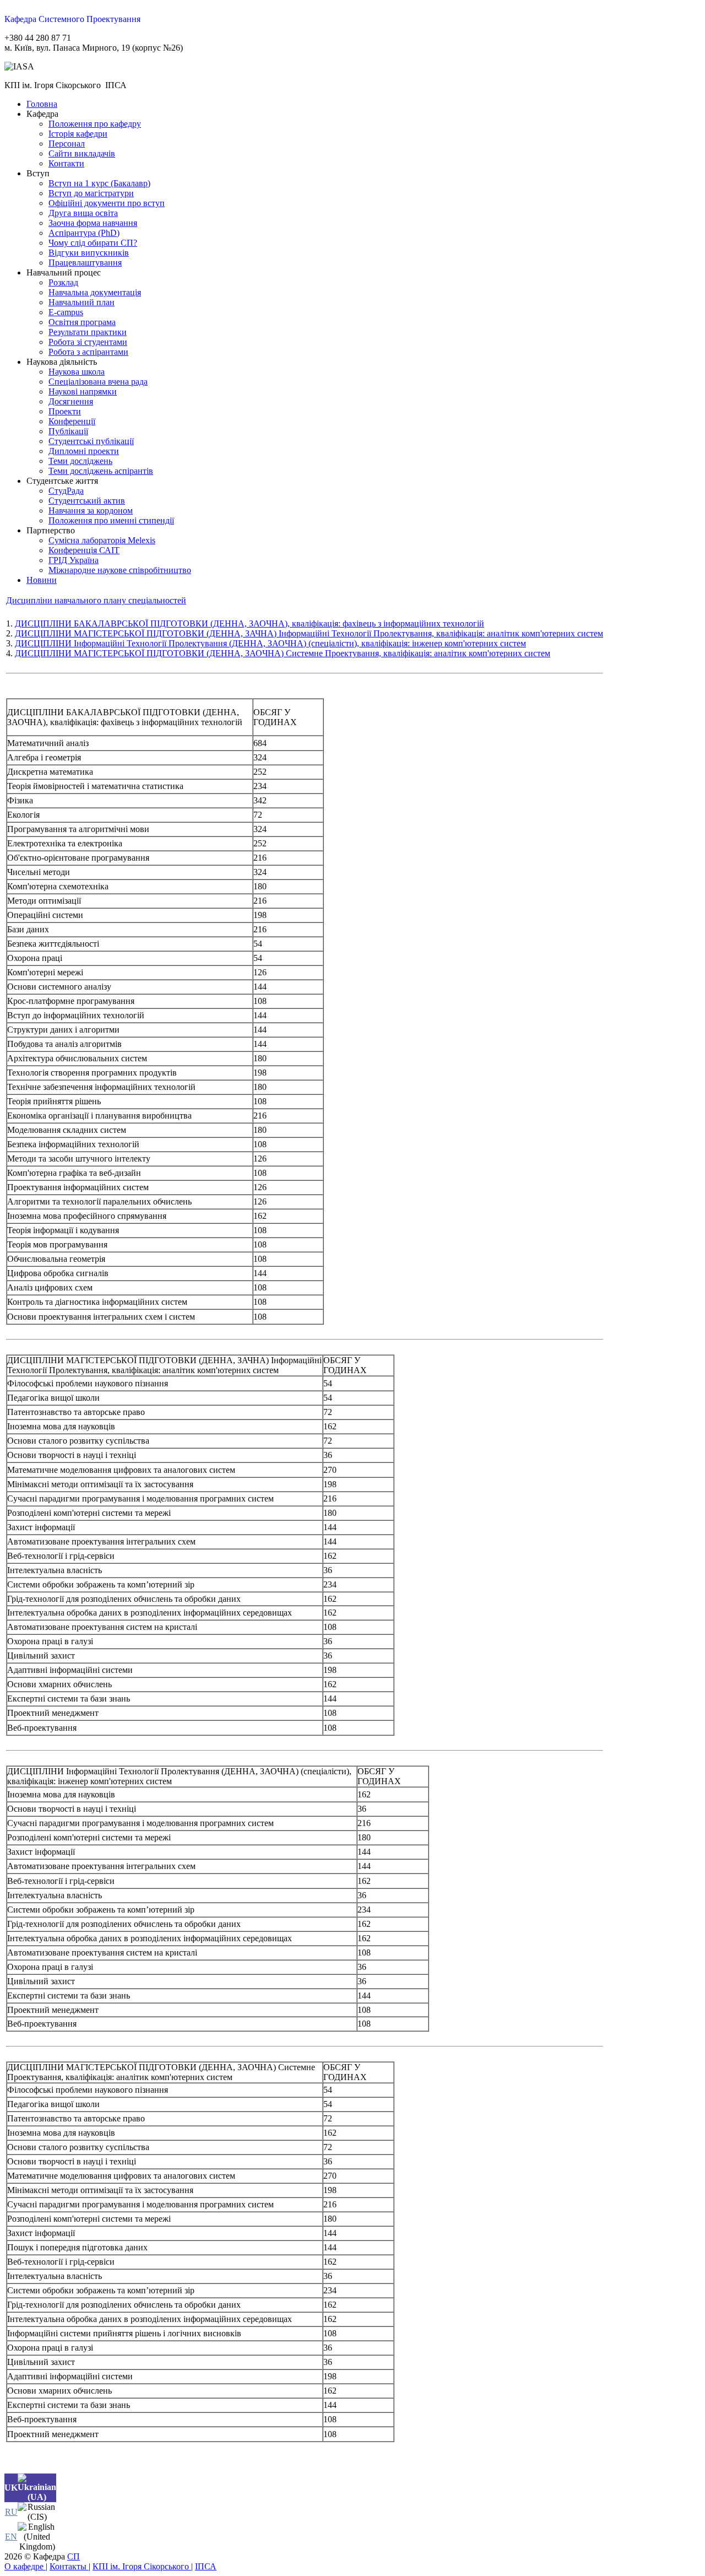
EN (11, 2537)
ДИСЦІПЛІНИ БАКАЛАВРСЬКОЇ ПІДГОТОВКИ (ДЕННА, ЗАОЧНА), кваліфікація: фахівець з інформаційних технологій (250, 623)
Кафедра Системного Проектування (72, 19)
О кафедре (25, 2566)
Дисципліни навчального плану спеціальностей (96, 600)
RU (11, 2512)
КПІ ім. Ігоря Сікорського (142, 2566)
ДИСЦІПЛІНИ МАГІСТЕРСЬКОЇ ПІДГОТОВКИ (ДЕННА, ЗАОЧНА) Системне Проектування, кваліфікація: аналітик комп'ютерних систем (283, 653)
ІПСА (206, 2566)
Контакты (69, 2566)
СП (74, 2556)
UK (11, 2488)
